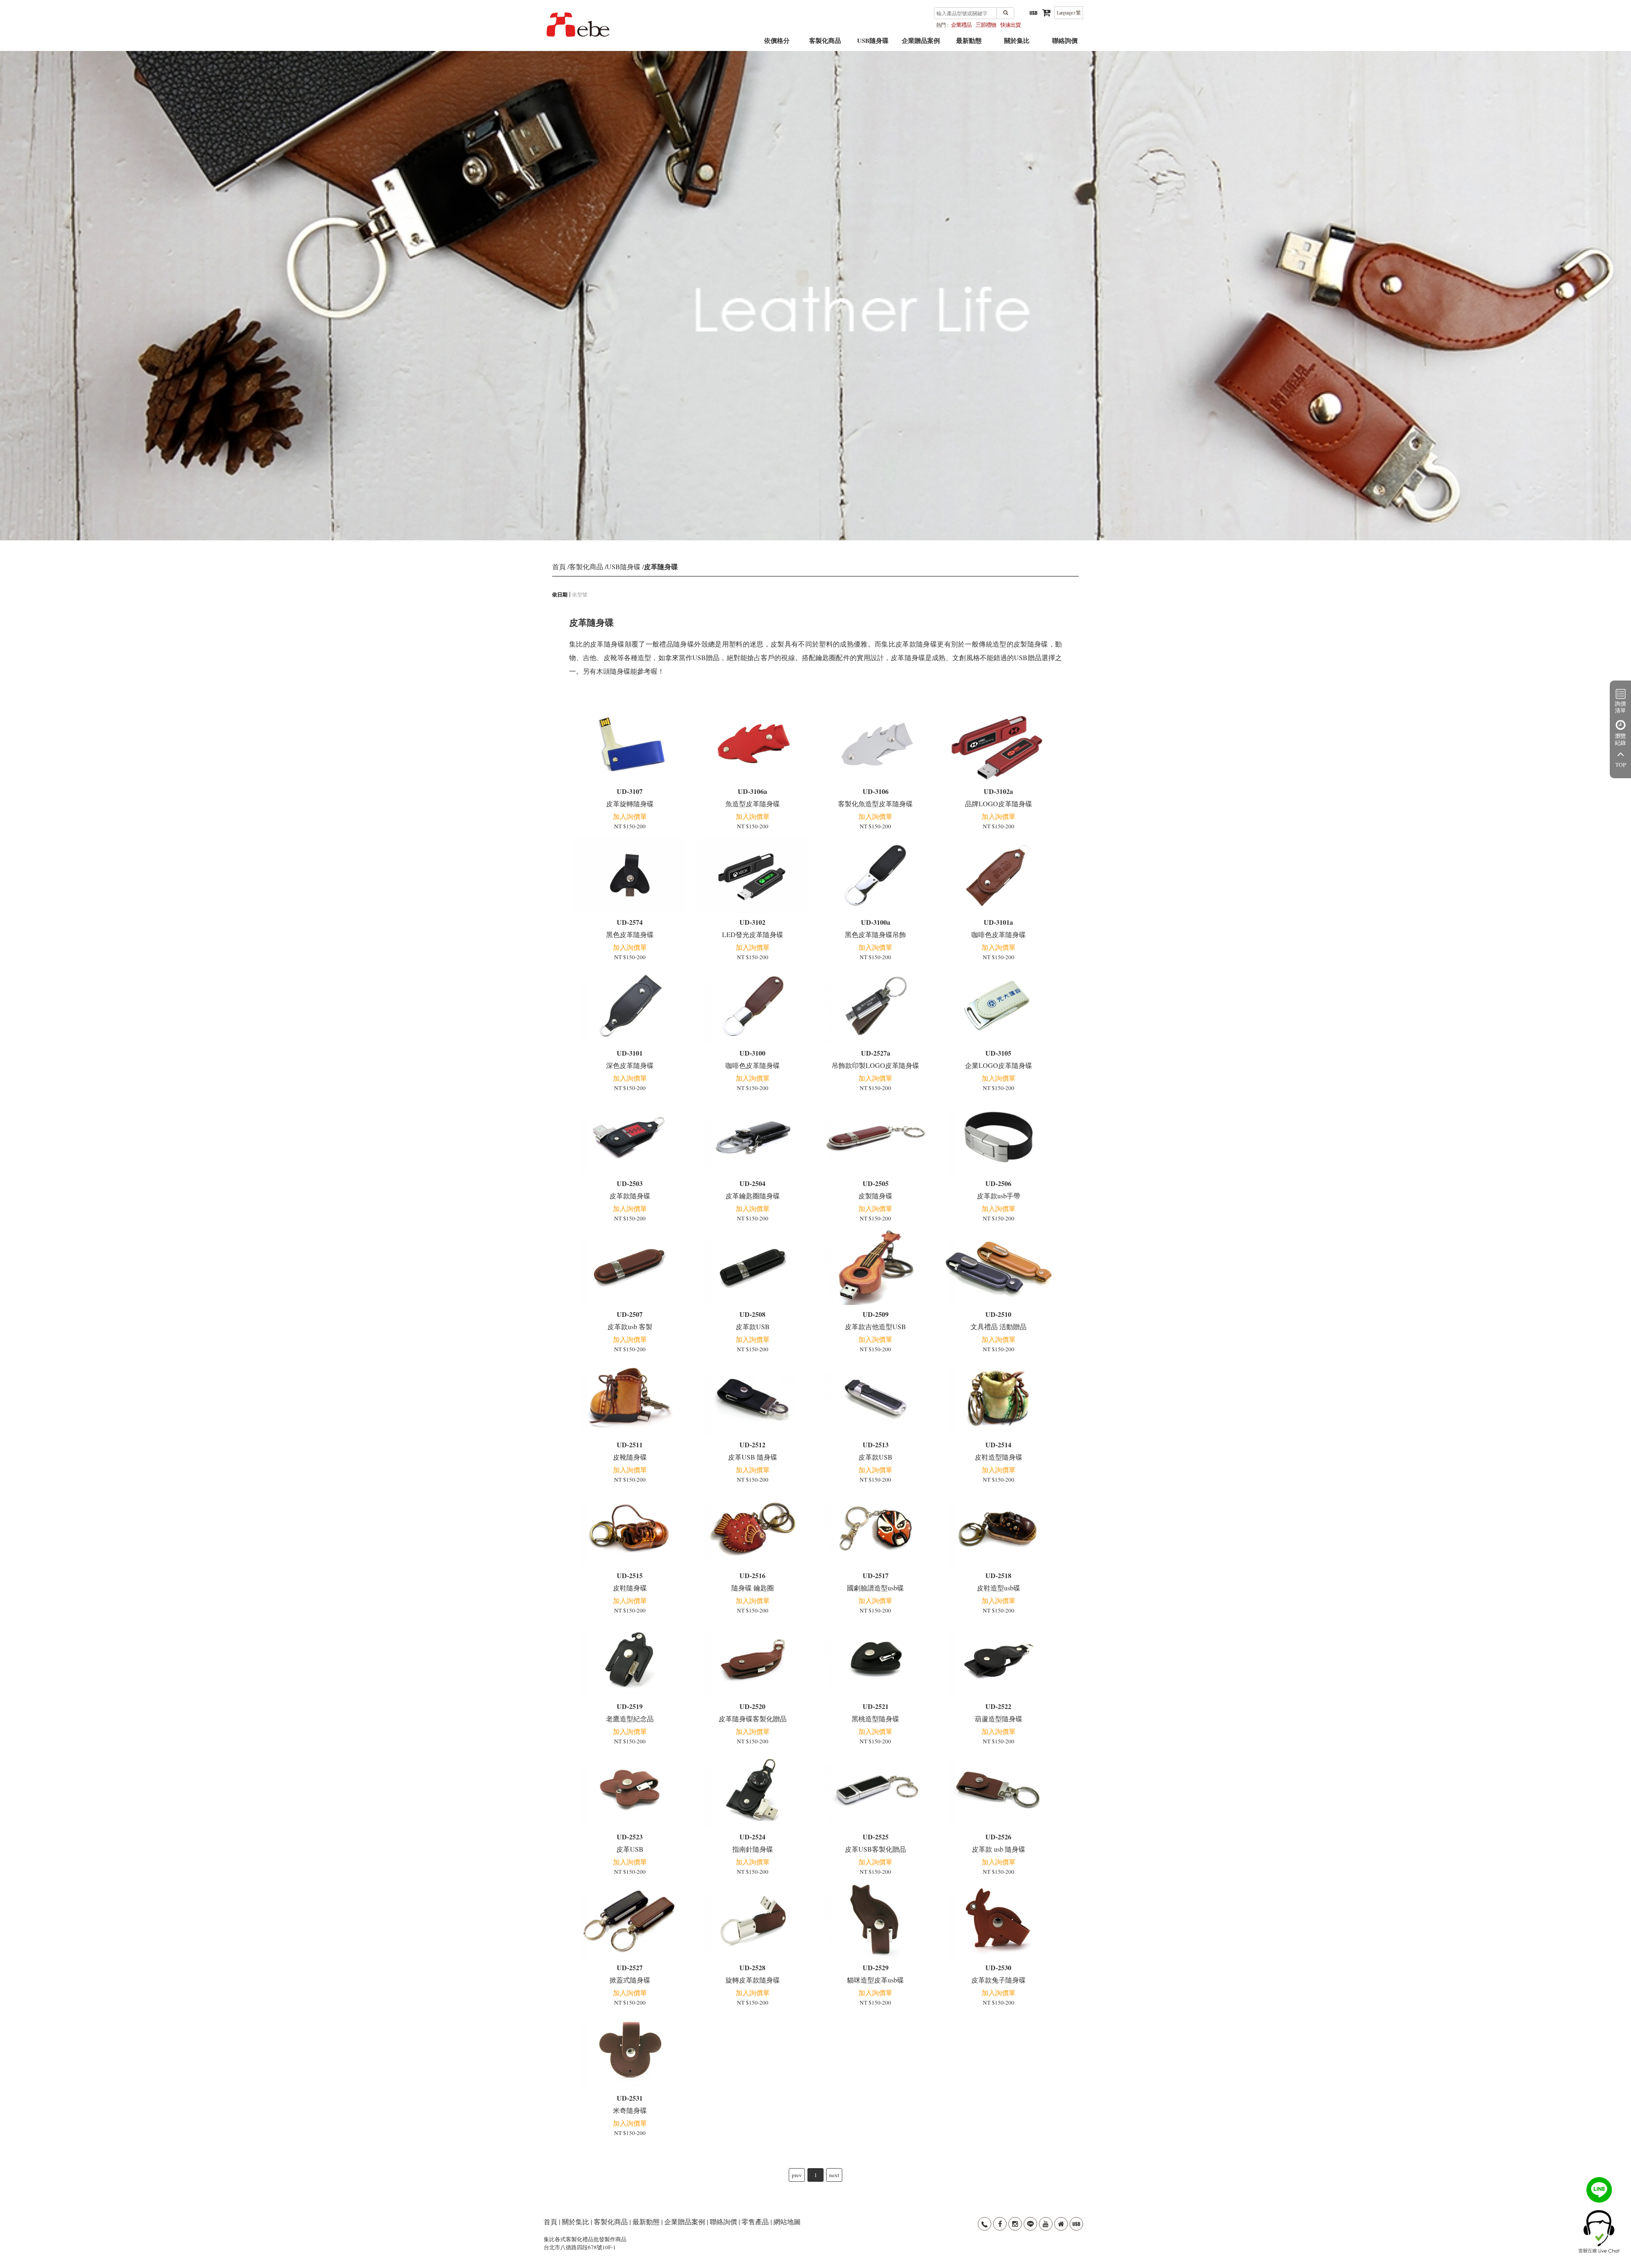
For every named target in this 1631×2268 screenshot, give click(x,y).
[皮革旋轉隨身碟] (630, 745)
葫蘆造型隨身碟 (999, 1712)
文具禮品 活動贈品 (999, 1320)
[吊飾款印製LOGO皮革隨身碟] (876, 1006)
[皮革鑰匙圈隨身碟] (753, 1137)
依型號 (580, 594)
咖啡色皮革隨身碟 (999, 928)
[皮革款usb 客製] (630, 1268)
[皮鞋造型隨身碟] (998, 1398)
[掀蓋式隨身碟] (630, 1921)
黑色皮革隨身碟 (630, 928)
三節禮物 (986, 25)
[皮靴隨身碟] (630, 1398)
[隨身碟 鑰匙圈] (753, 1529)
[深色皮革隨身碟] (630, 1006)
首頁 (559, 566)
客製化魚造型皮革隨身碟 (875, 797)
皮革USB (630, 1843)
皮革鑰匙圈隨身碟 (753, 1189)
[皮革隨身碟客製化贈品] (753, 1660)
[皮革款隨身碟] (630, 1137)
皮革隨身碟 (661, 566)
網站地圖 (787, 2221)
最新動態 (969, 44)
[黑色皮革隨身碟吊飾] (876, 876)
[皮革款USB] (753, 1268)
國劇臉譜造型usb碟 (875, 1581)
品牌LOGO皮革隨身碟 (999, 797)
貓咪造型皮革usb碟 (875, 1973)
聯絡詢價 (1065, 44)
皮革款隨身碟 (630, 1189)
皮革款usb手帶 (999, 1189)
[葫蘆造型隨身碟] (998, 1660)
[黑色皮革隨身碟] (630, 876)
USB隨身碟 (873, 44)
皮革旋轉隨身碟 (630, 797)
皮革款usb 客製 (630, 1320)
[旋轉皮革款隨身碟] (753, 1921)
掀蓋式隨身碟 (630, 1973)
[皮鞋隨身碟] (630, 1529)
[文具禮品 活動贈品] (998, 1268)
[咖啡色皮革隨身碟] (998, 876)
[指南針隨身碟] (753, 1790)
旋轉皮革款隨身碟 (753, 1973)
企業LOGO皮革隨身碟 (999, 1059)
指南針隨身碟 (753, 1843)
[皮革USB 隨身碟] (753, 1398)
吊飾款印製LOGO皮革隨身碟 (875, 1059)
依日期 (560, 595)
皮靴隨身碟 (630, 1450)
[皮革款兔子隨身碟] (998, 1921)
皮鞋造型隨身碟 (999, 1450)
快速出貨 (1010, 25)
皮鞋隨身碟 (630, 1581)
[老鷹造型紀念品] (630, 1660)
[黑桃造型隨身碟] (876, 1660)
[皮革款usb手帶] (998, 1137)
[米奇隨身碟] (630, 2051)
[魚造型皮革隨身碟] (753, 745)
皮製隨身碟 (875, 1189)
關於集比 (1017, 44)
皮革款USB (753, 1320)
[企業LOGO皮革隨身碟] (998, 1006)
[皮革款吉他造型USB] (876, 1268)
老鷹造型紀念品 (630, 1712)
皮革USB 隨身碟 (753, 1450)
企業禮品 (961, 25)
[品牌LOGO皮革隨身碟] (998, 745)
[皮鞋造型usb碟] (998, 1529)
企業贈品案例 (921, 44)
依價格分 (777, 44)
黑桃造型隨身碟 (875, 1712)
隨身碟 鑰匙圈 (753, 1581)
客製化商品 (825, 44)
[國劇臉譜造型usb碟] (876, 1529)
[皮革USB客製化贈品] (876, 1790)
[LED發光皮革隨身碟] (753, 876)
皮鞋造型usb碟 (999, 1581)
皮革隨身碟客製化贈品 (753, 1712)
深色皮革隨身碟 (630, 1059)
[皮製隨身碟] (876, 1137)
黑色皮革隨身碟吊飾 (875, 928)
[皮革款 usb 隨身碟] (998, 1790)
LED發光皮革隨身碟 (753, 928)
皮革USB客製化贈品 (875, 1843)
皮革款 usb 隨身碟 (999, 1843)
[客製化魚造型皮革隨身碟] (876, 745)
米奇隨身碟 (630, 2104)
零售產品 (755, 2221)
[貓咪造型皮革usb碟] (876, 1921)
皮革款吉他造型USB (875, 1320)
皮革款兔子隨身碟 (999, 1973)
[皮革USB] (630, 1790)
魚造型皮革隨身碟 (753, 797)
